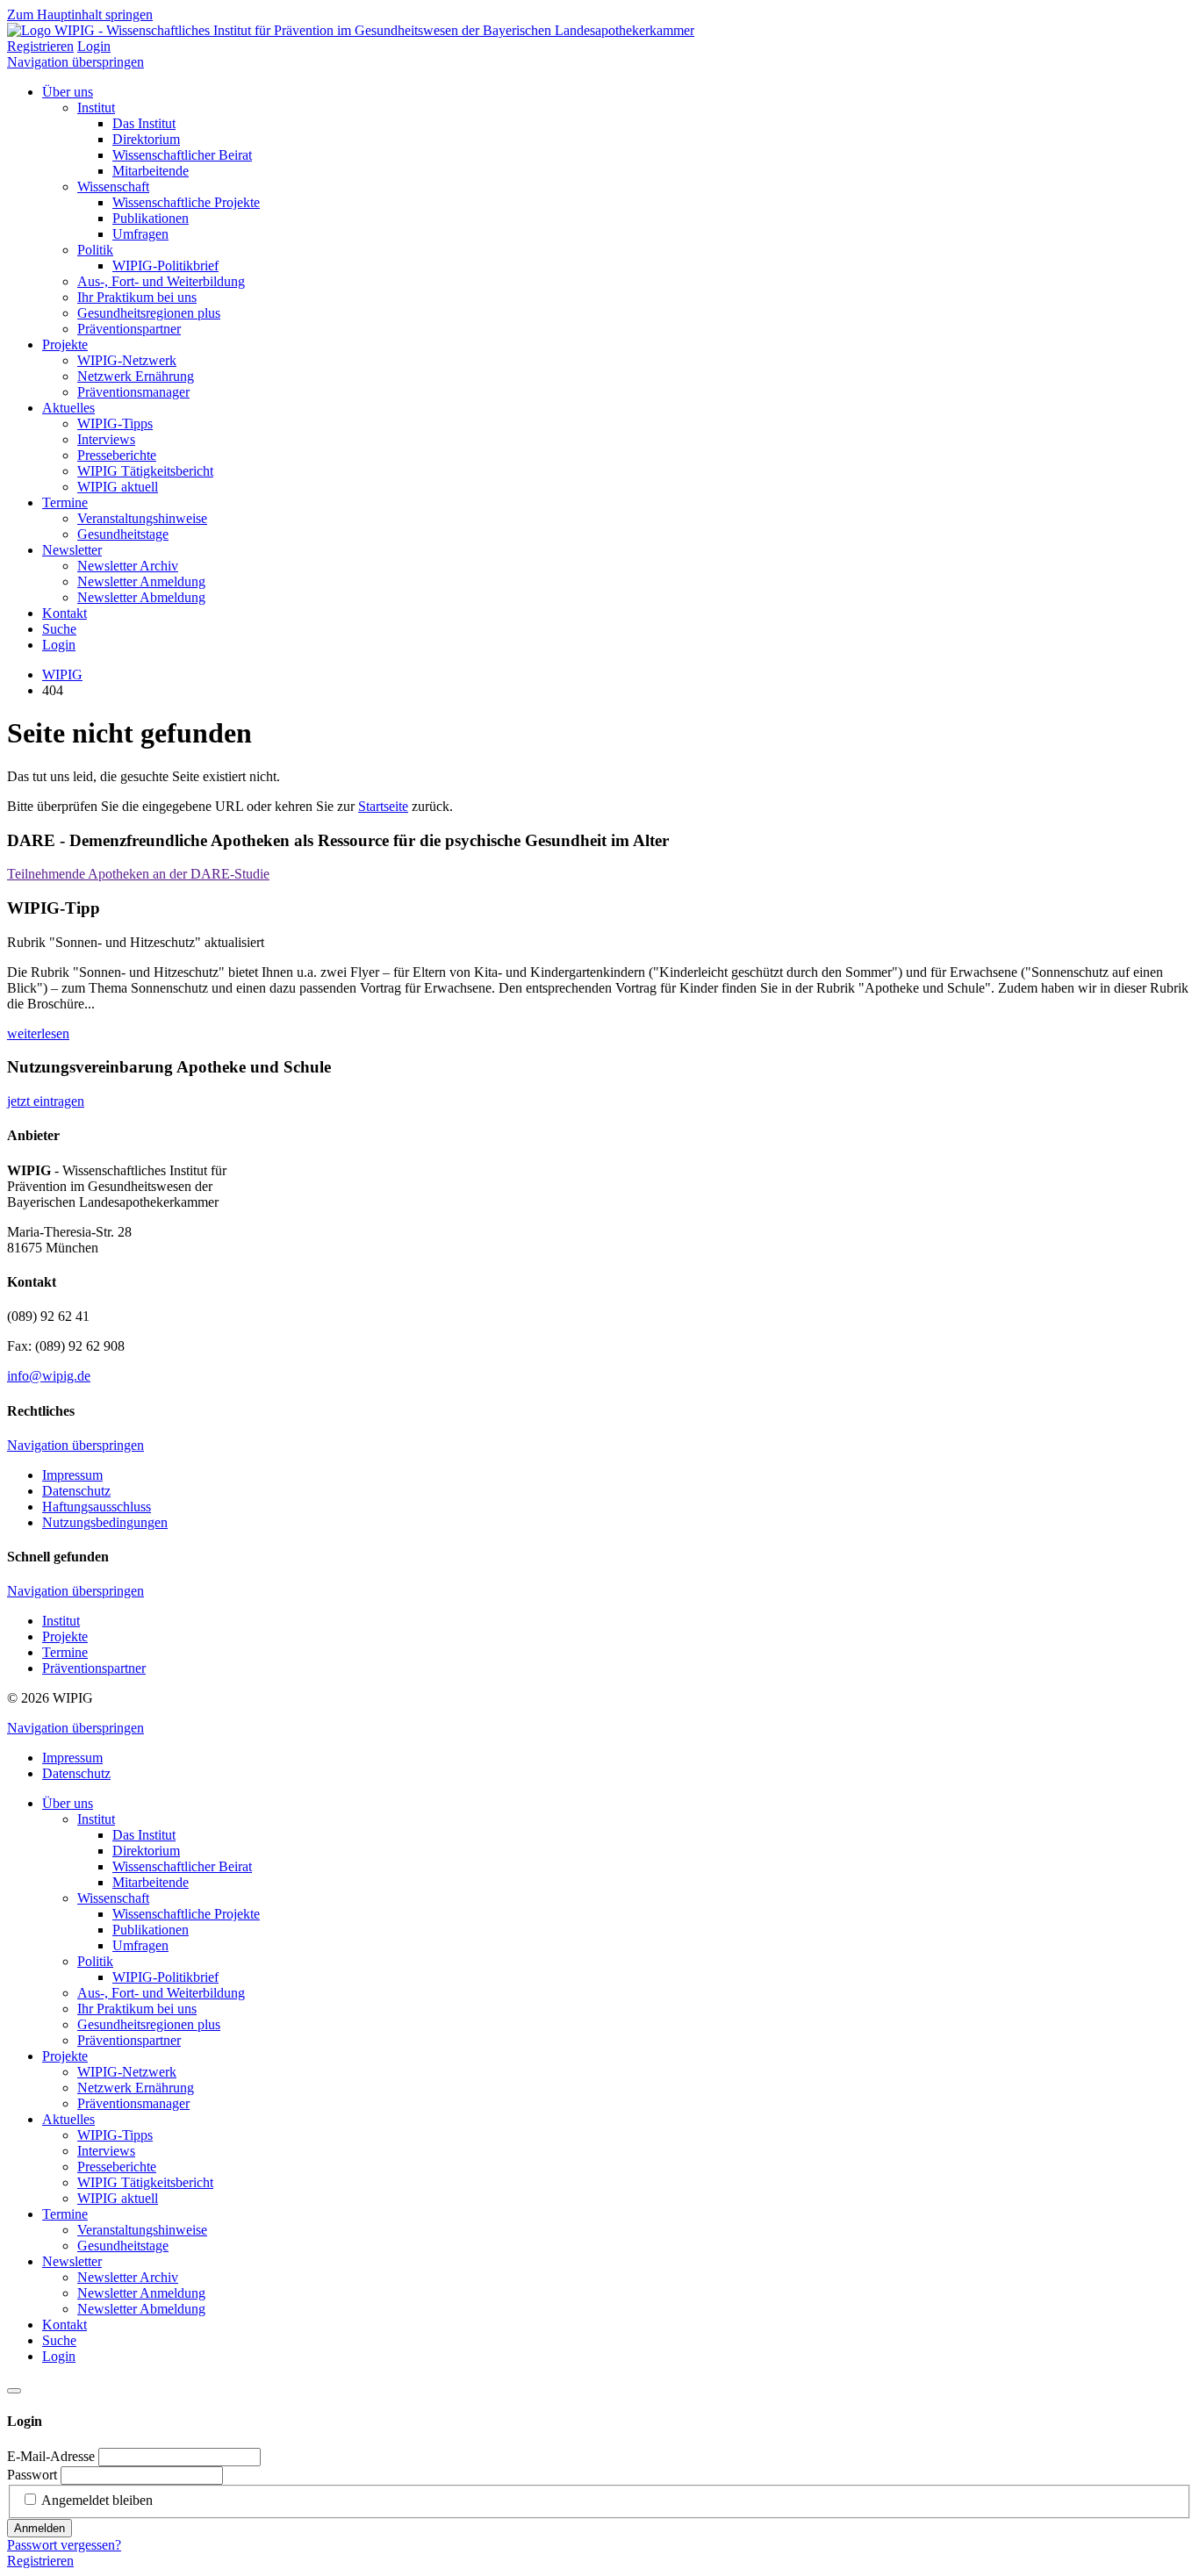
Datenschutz (76, 1491)
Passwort (32, 2475)
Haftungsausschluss (97, 1507)
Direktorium (146, 139)
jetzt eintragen (46, 1101)
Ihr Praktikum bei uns (137, 297)
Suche (59, 629)
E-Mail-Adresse (51, 2456)
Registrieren (40, 46)
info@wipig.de (49, 1376)
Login (94, 46)
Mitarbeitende (151, 171)
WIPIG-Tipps (115, 423)
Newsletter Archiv (128, 566)
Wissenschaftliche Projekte (186, 202)
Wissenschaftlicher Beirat (182, 155)
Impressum (72, 1475)
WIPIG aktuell (118, 487)
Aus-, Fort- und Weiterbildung (161, 281)
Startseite (383, 806)
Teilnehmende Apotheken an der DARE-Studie (138, 874)
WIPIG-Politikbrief (165, 265)
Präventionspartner (129, 329)
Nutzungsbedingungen (105, 1522)
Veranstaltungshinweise (142, 518)
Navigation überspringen (75, 62)
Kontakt (65, 613)
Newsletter (72, 550)
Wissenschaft (113, 187)
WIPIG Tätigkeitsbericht (145, 471)
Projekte (65, 344)
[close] (14, 2391)
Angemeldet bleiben (97, 2500)
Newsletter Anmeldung (141, 581)
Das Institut (144, 123)
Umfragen (140, 234)
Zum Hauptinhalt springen (80, 14)
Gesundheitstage (123, 534)
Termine (65, 502)
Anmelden (39, 2528)
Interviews (106, 439)
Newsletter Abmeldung (141, 597)
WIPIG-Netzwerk (127, 360)
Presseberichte (117, 455)
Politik (95, 250)
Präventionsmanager (133, 392)
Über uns (68, 92)
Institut (96, 108)
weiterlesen (38, 1033)
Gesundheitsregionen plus (149, 313)
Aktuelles (68, 408)
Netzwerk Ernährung (136, 376)
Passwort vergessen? (64, 2545)
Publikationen (151, 218)
